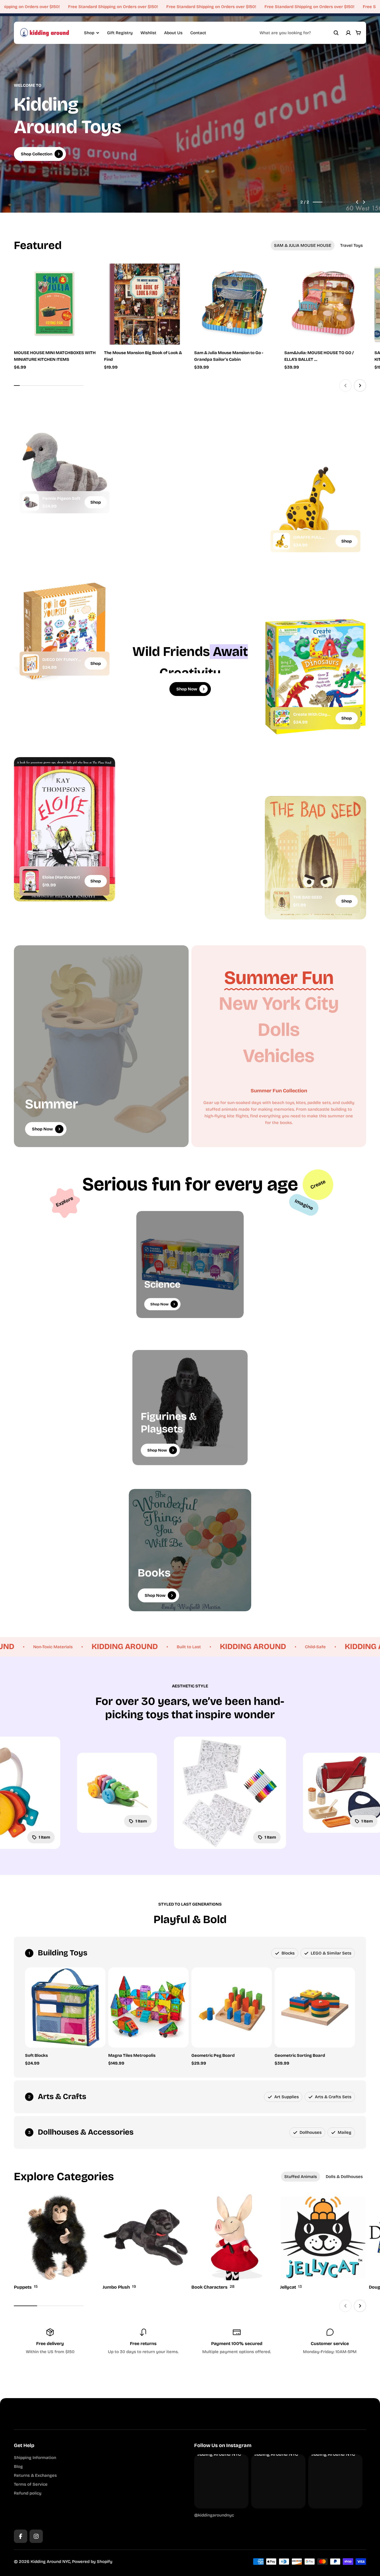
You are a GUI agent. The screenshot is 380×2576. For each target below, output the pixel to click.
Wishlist (148, 33)
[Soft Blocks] (65, 2007)
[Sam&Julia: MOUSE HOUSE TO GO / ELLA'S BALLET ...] (325, 304)
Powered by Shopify (92, 2562)
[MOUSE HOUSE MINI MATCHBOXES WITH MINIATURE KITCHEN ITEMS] (55, 304)
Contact (198, 33)
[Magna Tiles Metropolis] (148, 2007)
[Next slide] (364, 202)
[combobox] (299, 33)
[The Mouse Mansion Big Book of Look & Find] (145, 304)
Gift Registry (120, 33)
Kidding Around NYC (50, 2562)
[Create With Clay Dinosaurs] (282, 718)
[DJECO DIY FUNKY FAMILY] (31, 663)
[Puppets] (57, 2243)
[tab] (303, 245)
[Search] (336, 33)
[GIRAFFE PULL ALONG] (282, 541)
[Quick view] (83, 276)
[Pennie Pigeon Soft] (31, 502)
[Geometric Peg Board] (232, 2007)
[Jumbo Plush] (146, 2243)
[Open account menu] (348, 33)
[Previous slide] (357, 202)
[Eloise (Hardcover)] (31, 881)
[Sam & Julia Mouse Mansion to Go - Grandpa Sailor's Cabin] (235, 304)
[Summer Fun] (279, 978)
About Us (173, 33)
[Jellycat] (323, 2243)
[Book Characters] (234, 2243)
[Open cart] (358, 33)
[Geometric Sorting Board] (315, 2007)
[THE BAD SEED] (282, 901)
